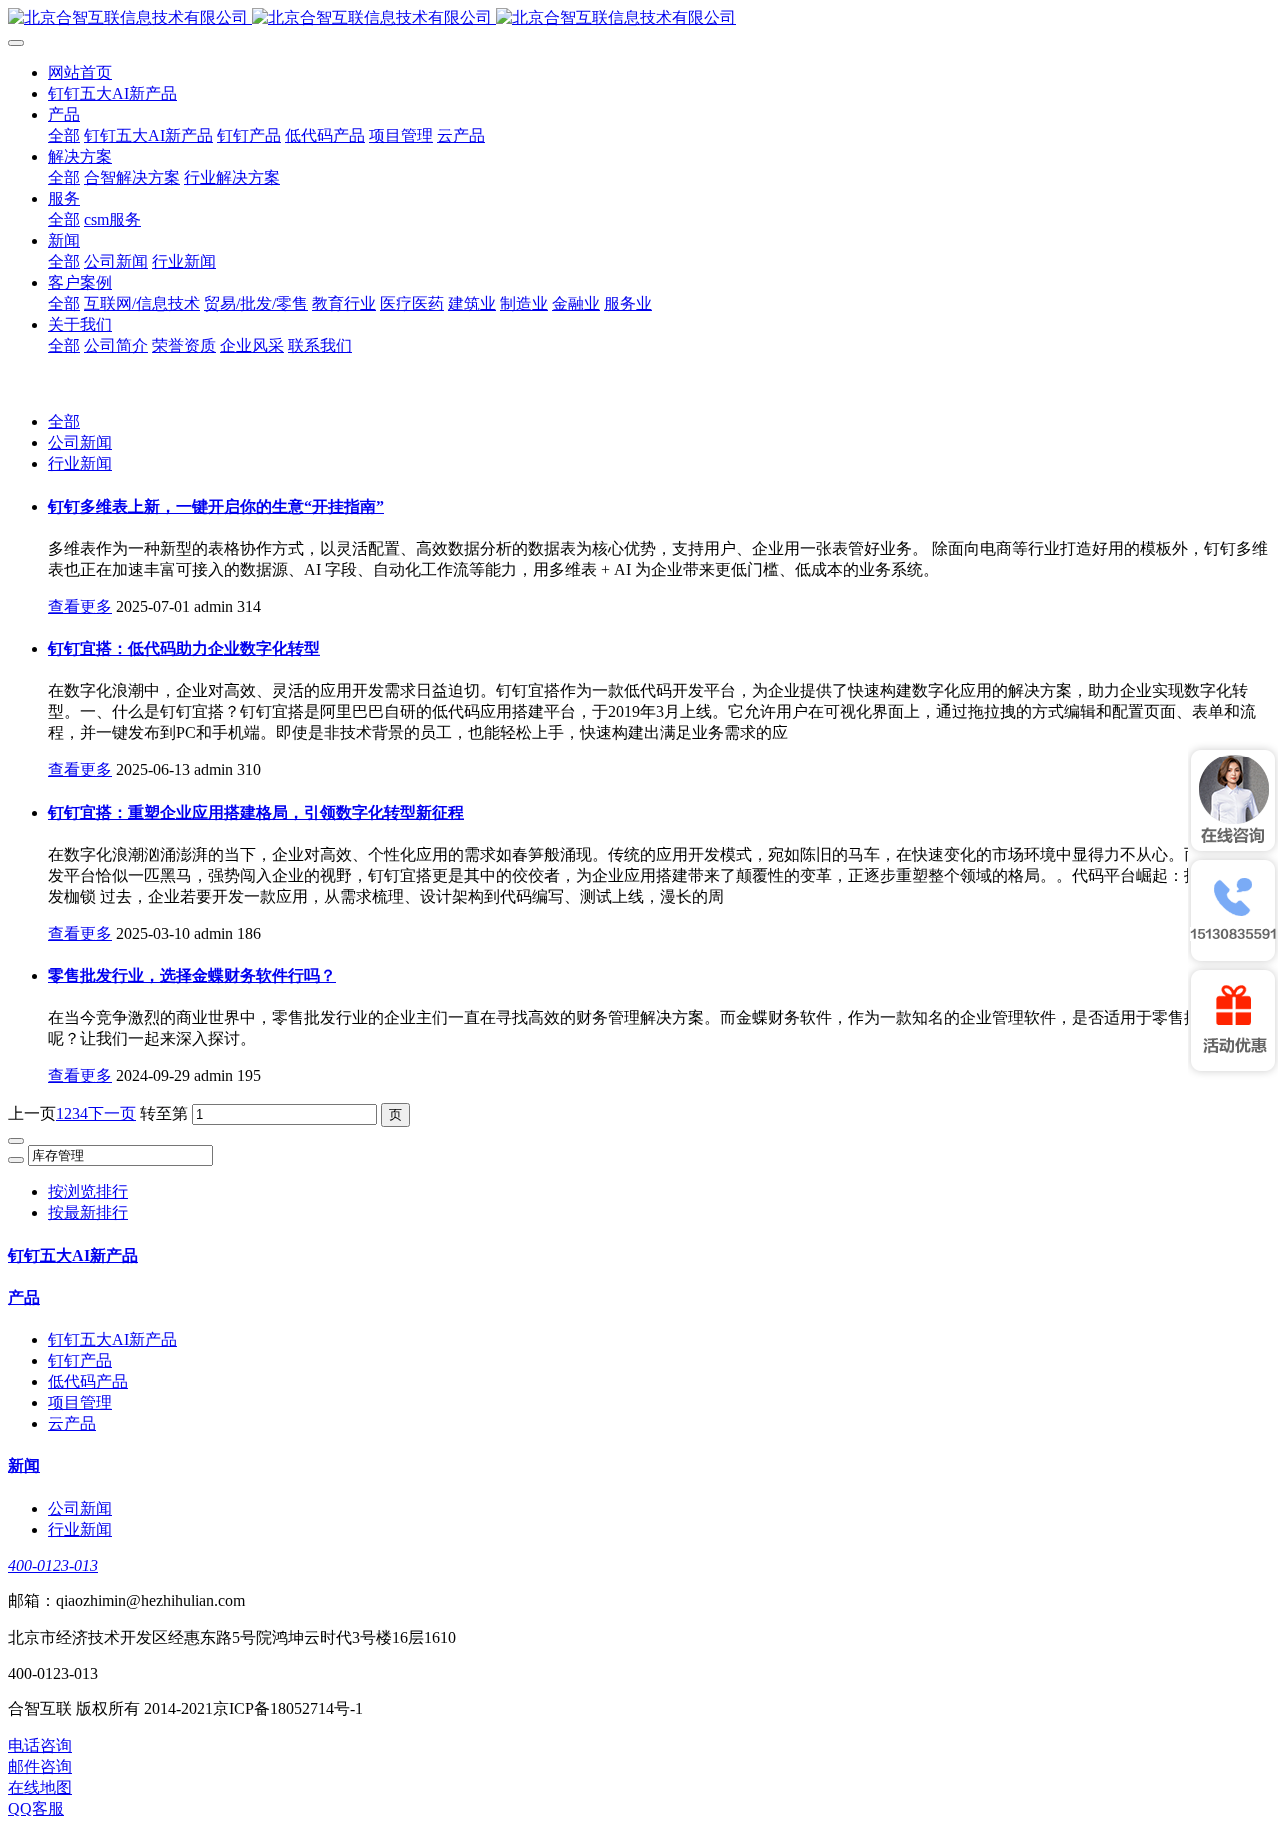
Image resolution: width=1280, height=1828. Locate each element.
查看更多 (80, 606)
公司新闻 (80, 442)
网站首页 (80, 72)
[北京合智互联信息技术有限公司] (640, 18)
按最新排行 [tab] (88, 1212)
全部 (64, 135)
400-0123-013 (53, 1565)
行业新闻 (80, 463)
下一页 (112, 1113)
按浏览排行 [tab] (88, 1191)
